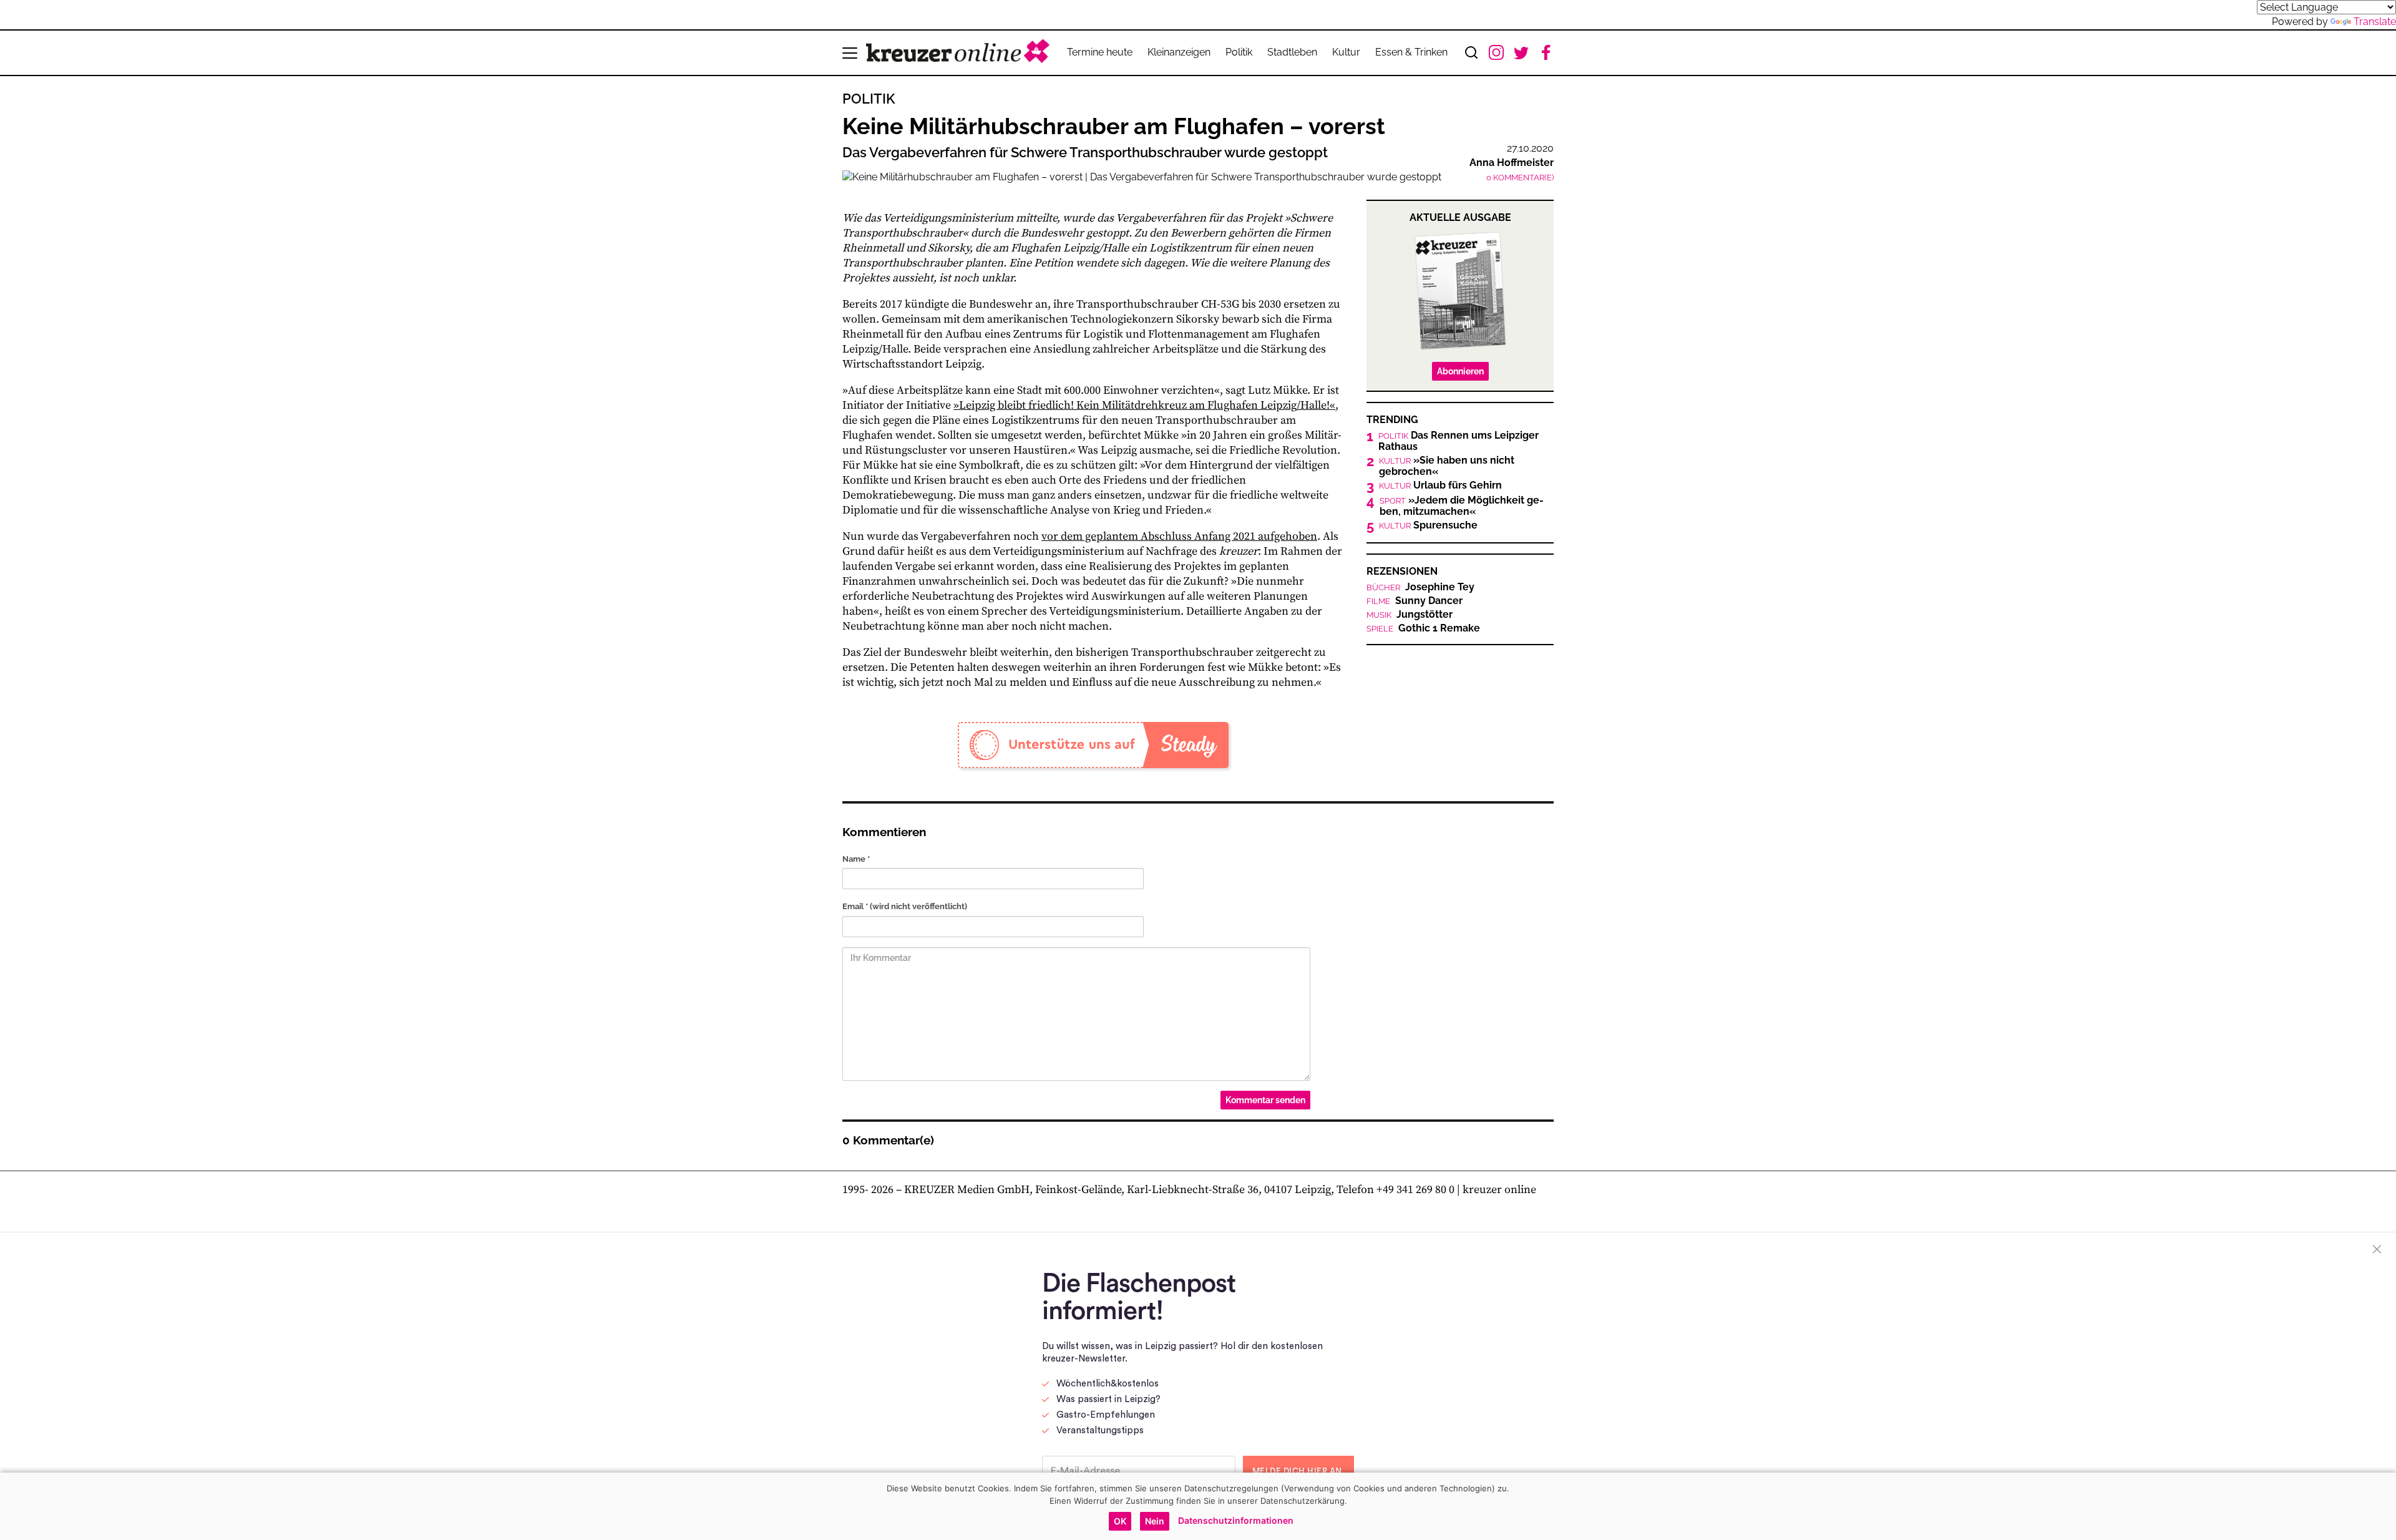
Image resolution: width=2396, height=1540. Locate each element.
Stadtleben (1292, 52)
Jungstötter (1410, 615)
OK (1120, 1521)
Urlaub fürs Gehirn (1440, 485)
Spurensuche (1428, 525)
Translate (2375, 22)
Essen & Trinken (1411, 52)
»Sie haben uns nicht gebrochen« (1447, 466)
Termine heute (1100, 52)
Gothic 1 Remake (1423, 628)
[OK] (2380, 1506)
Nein (1155, 1521)
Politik (1239, 52)
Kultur (1346, 52)
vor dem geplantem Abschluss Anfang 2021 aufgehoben (1179, 536)
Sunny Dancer (1415, 601)
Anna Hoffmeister (1512, 163)
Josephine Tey (1420, 587)
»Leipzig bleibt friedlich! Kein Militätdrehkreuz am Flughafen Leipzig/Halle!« (1144, 405)
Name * (856, 859)
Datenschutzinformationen (1236, 1520)
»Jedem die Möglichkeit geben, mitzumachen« (1462, 506)
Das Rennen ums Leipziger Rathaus (1459, 441)
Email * (905, 906)
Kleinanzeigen (1179, 52)
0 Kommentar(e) (1520, 178)
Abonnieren (1460, 371)
